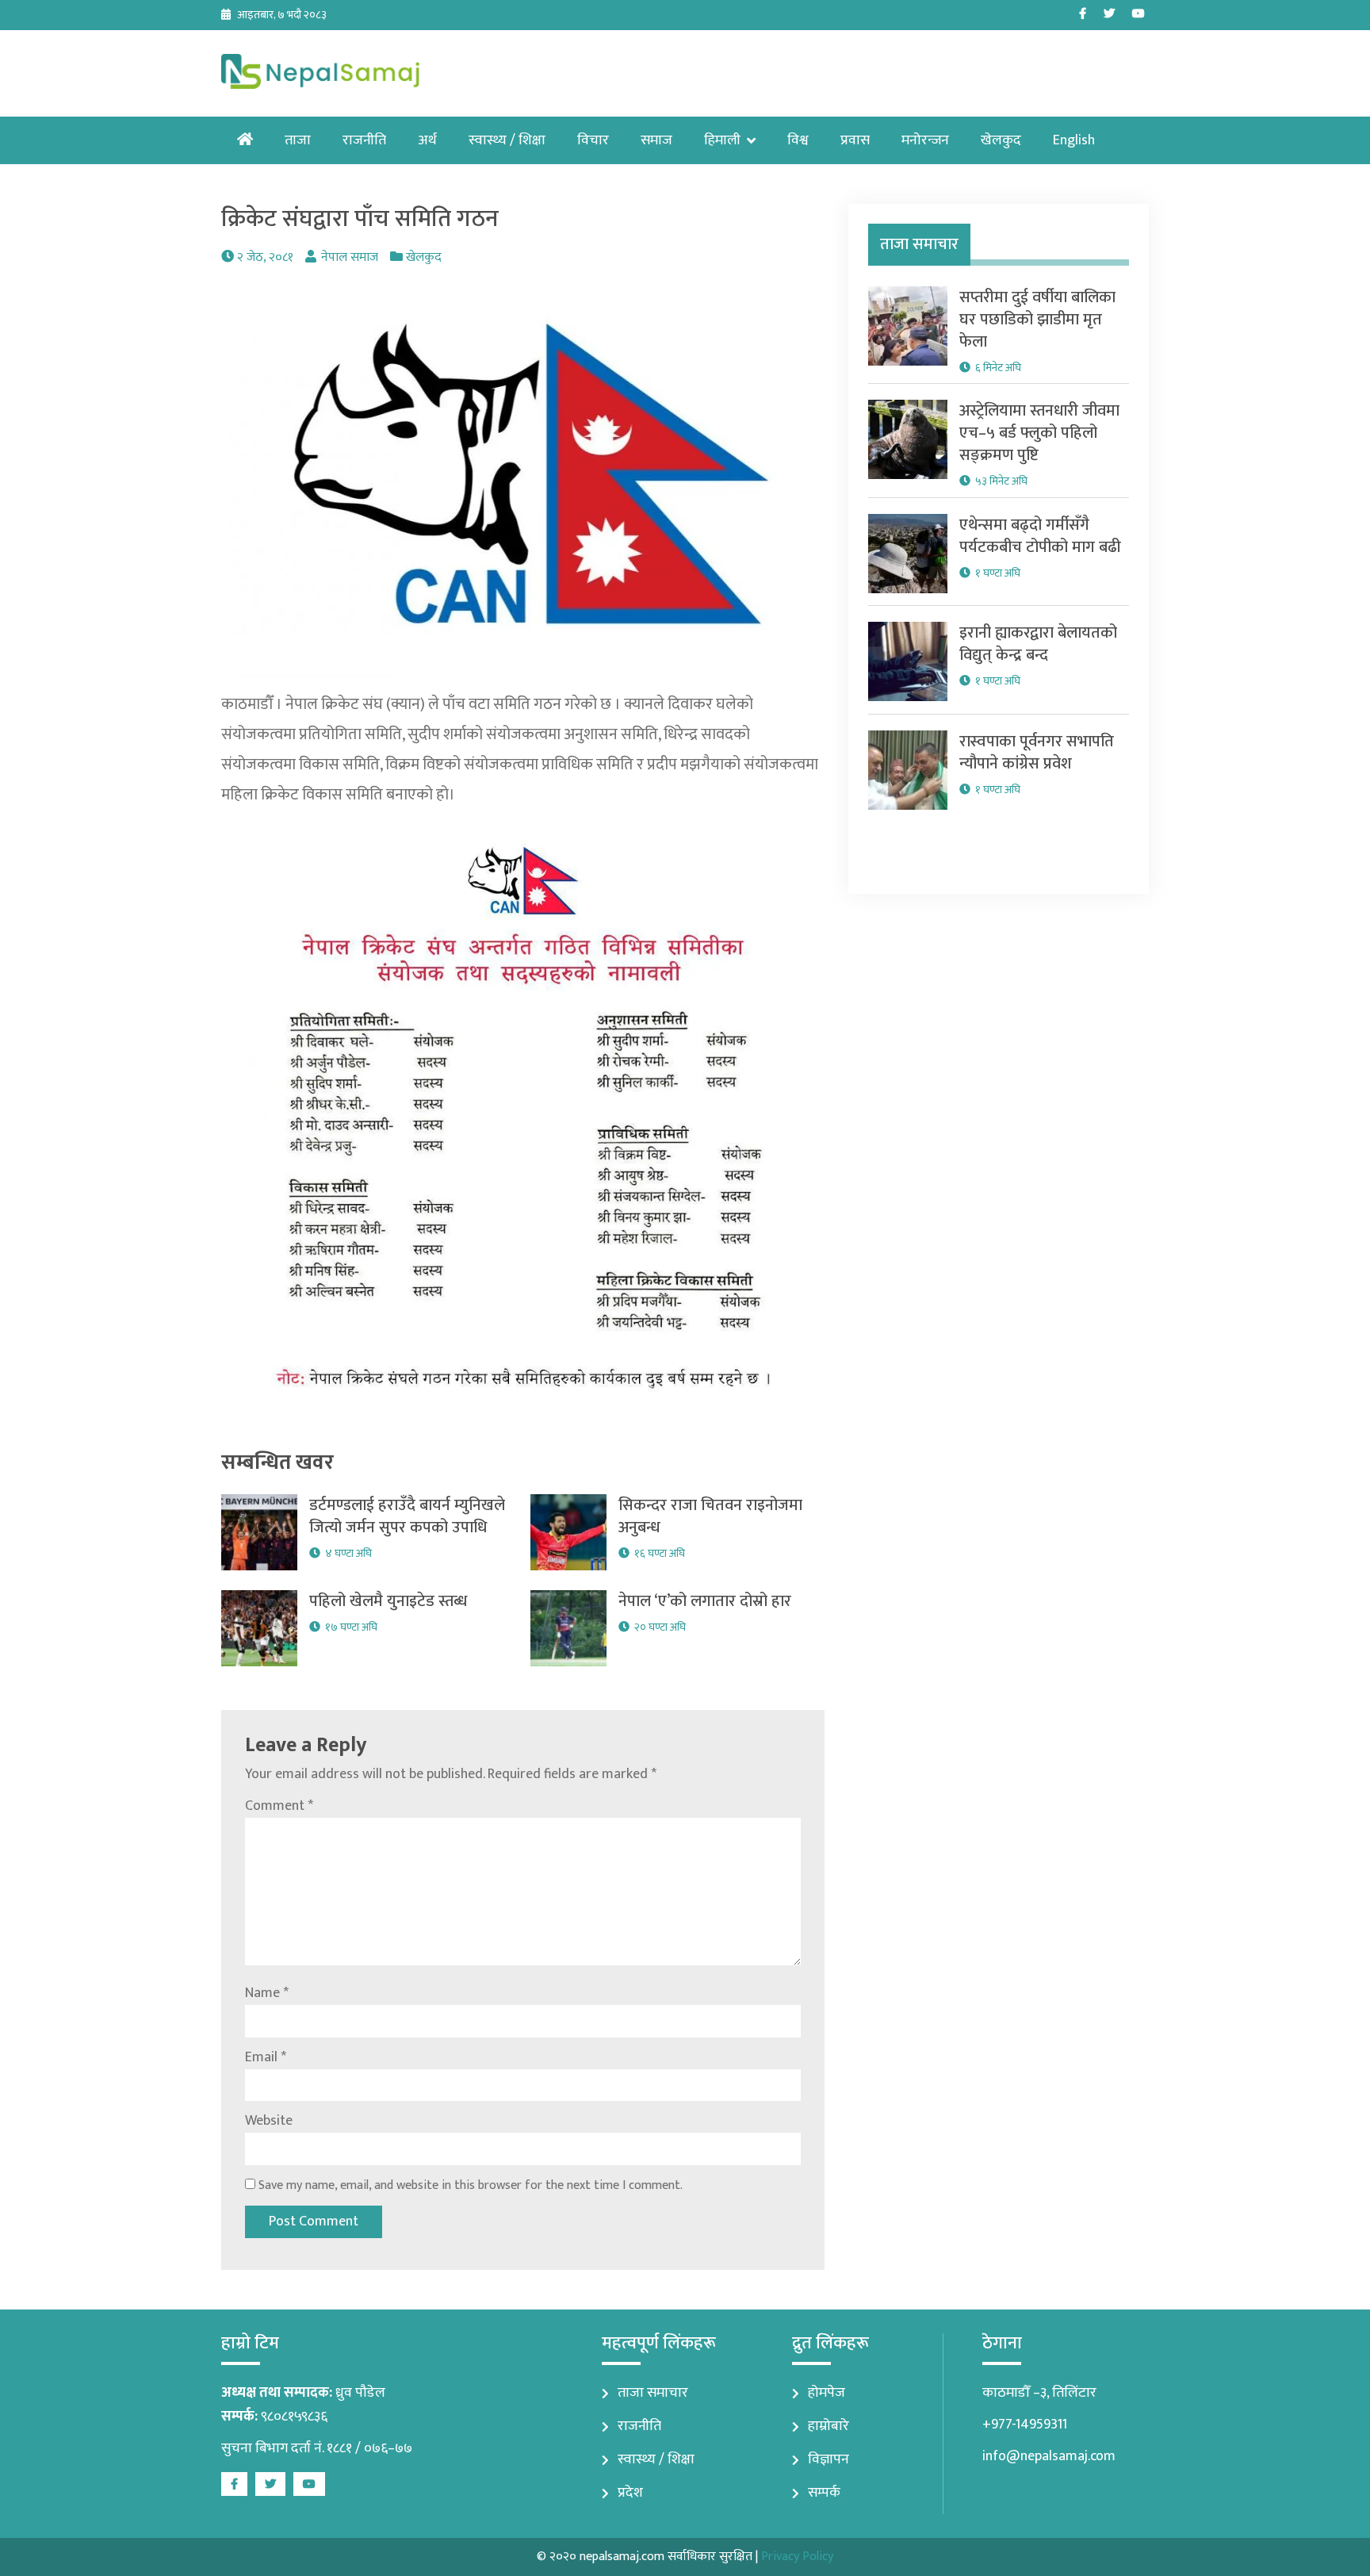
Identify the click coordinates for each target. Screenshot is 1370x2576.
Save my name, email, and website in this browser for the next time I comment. (471, 2185)
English (1074, 140)
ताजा (298, 140)
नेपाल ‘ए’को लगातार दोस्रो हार (705, 1601)
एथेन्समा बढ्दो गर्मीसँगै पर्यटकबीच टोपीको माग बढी (1040, 536)
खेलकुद (1001, 140)
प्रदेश (630, 2493)
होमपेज (827, 2393)
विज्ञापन (829, 2459)
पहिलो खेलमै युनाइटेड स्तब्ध (388, 1601)
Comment (279, 1806)
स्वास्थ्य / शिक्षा (507, 140)
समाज (656, 140)
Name (267, 1993)
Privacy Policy (797, 2557)
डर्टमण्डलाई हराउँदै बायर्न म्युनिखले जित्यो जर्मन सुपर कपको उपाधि (407, 1516)
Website (269, 2121)
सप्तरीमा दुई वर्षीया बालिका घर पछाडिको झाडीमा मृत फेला (1037, 320)
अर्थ (427, 140)
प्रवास (855, 140)
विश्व (798, 140)
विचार (593, 140)
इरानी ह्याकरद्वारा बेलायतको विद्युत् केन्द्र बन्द (1038, 644)
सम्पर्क (824, 2493)
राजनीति (364, 140)
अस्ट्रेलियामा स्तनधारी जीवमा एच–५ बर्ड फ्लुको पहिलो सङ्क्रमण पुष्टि (1039, 433)
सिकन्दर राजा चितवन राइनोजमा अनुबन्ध (710, 1516)
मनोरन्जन (925, 140)
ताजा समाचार (653, 2393)
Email (266, 2057)
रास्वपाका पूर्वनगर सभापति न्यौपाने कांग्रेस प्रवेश (1037, 753)
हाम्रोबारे (829, 2426)
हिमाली (722, 140)
